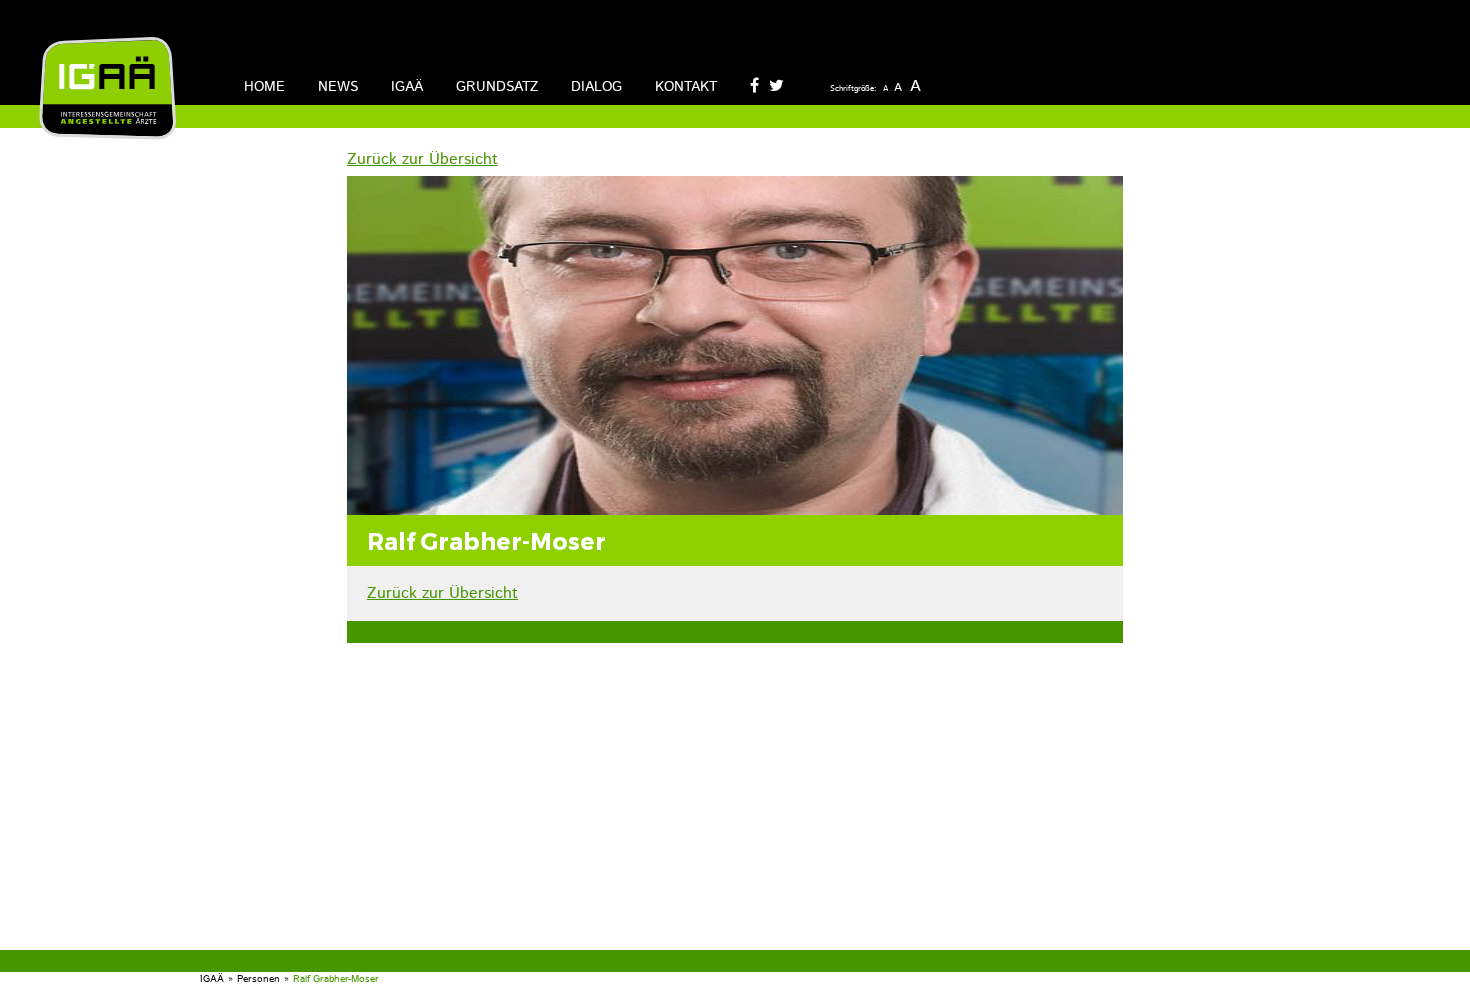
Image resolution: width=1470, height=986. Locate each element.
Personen (258, 979)
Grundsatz (497, 87)
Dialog (596, 87)
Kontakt (686, 87)
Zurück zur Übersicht (422, 159)
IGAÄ (407, 87)
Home (264, 87)
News (338, 87)
